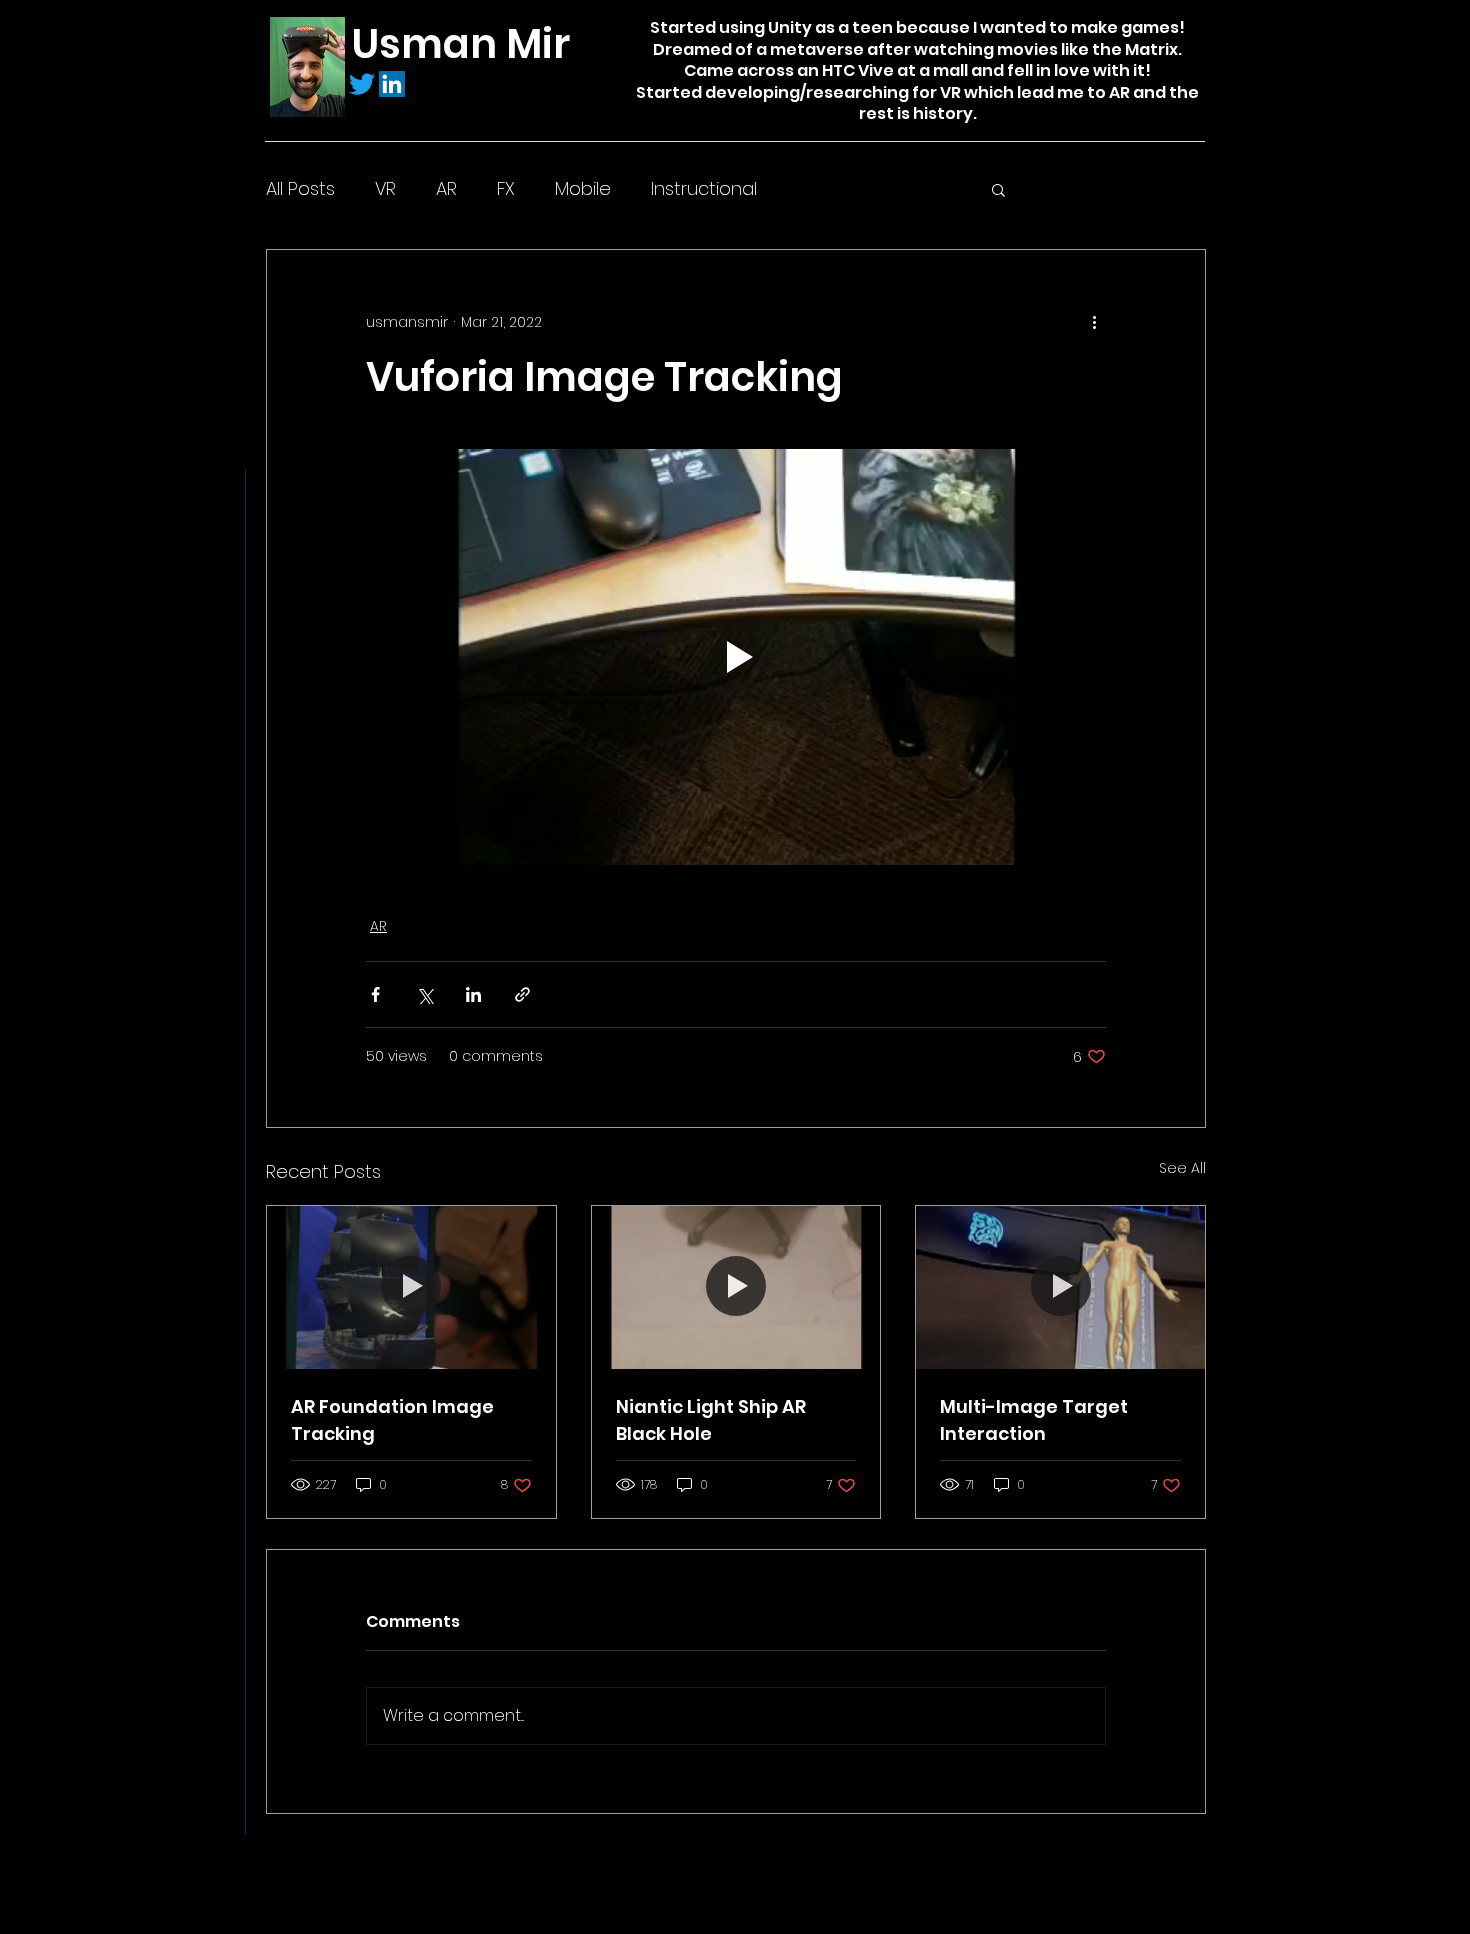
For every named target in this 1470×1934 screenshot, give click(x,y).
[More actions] (1094, 322)
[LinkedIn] (392, 84)
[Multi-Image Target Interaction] (1060, 1287)
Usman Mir (461, 44)
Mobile (583, 188)
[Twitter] (362, 84)
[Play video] (736, 657)
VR (385, 188)
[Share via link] (522, 994)
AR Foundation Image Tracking (392, 1420)
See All (1182, 1168)
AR (446, 188)
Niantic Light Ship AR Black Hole (711, 1420)
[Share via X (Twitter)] (424, 994)
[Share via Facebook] (375, 994)
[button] (998, 189)
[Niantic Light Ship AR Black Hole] (736, 1287)
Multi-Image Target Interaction (1034, 1420)
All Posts (300, 188)
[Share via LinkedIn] (473, 994)
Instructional (704, 188)
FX (506, 188)
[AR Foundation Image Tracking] (411, 1287)
